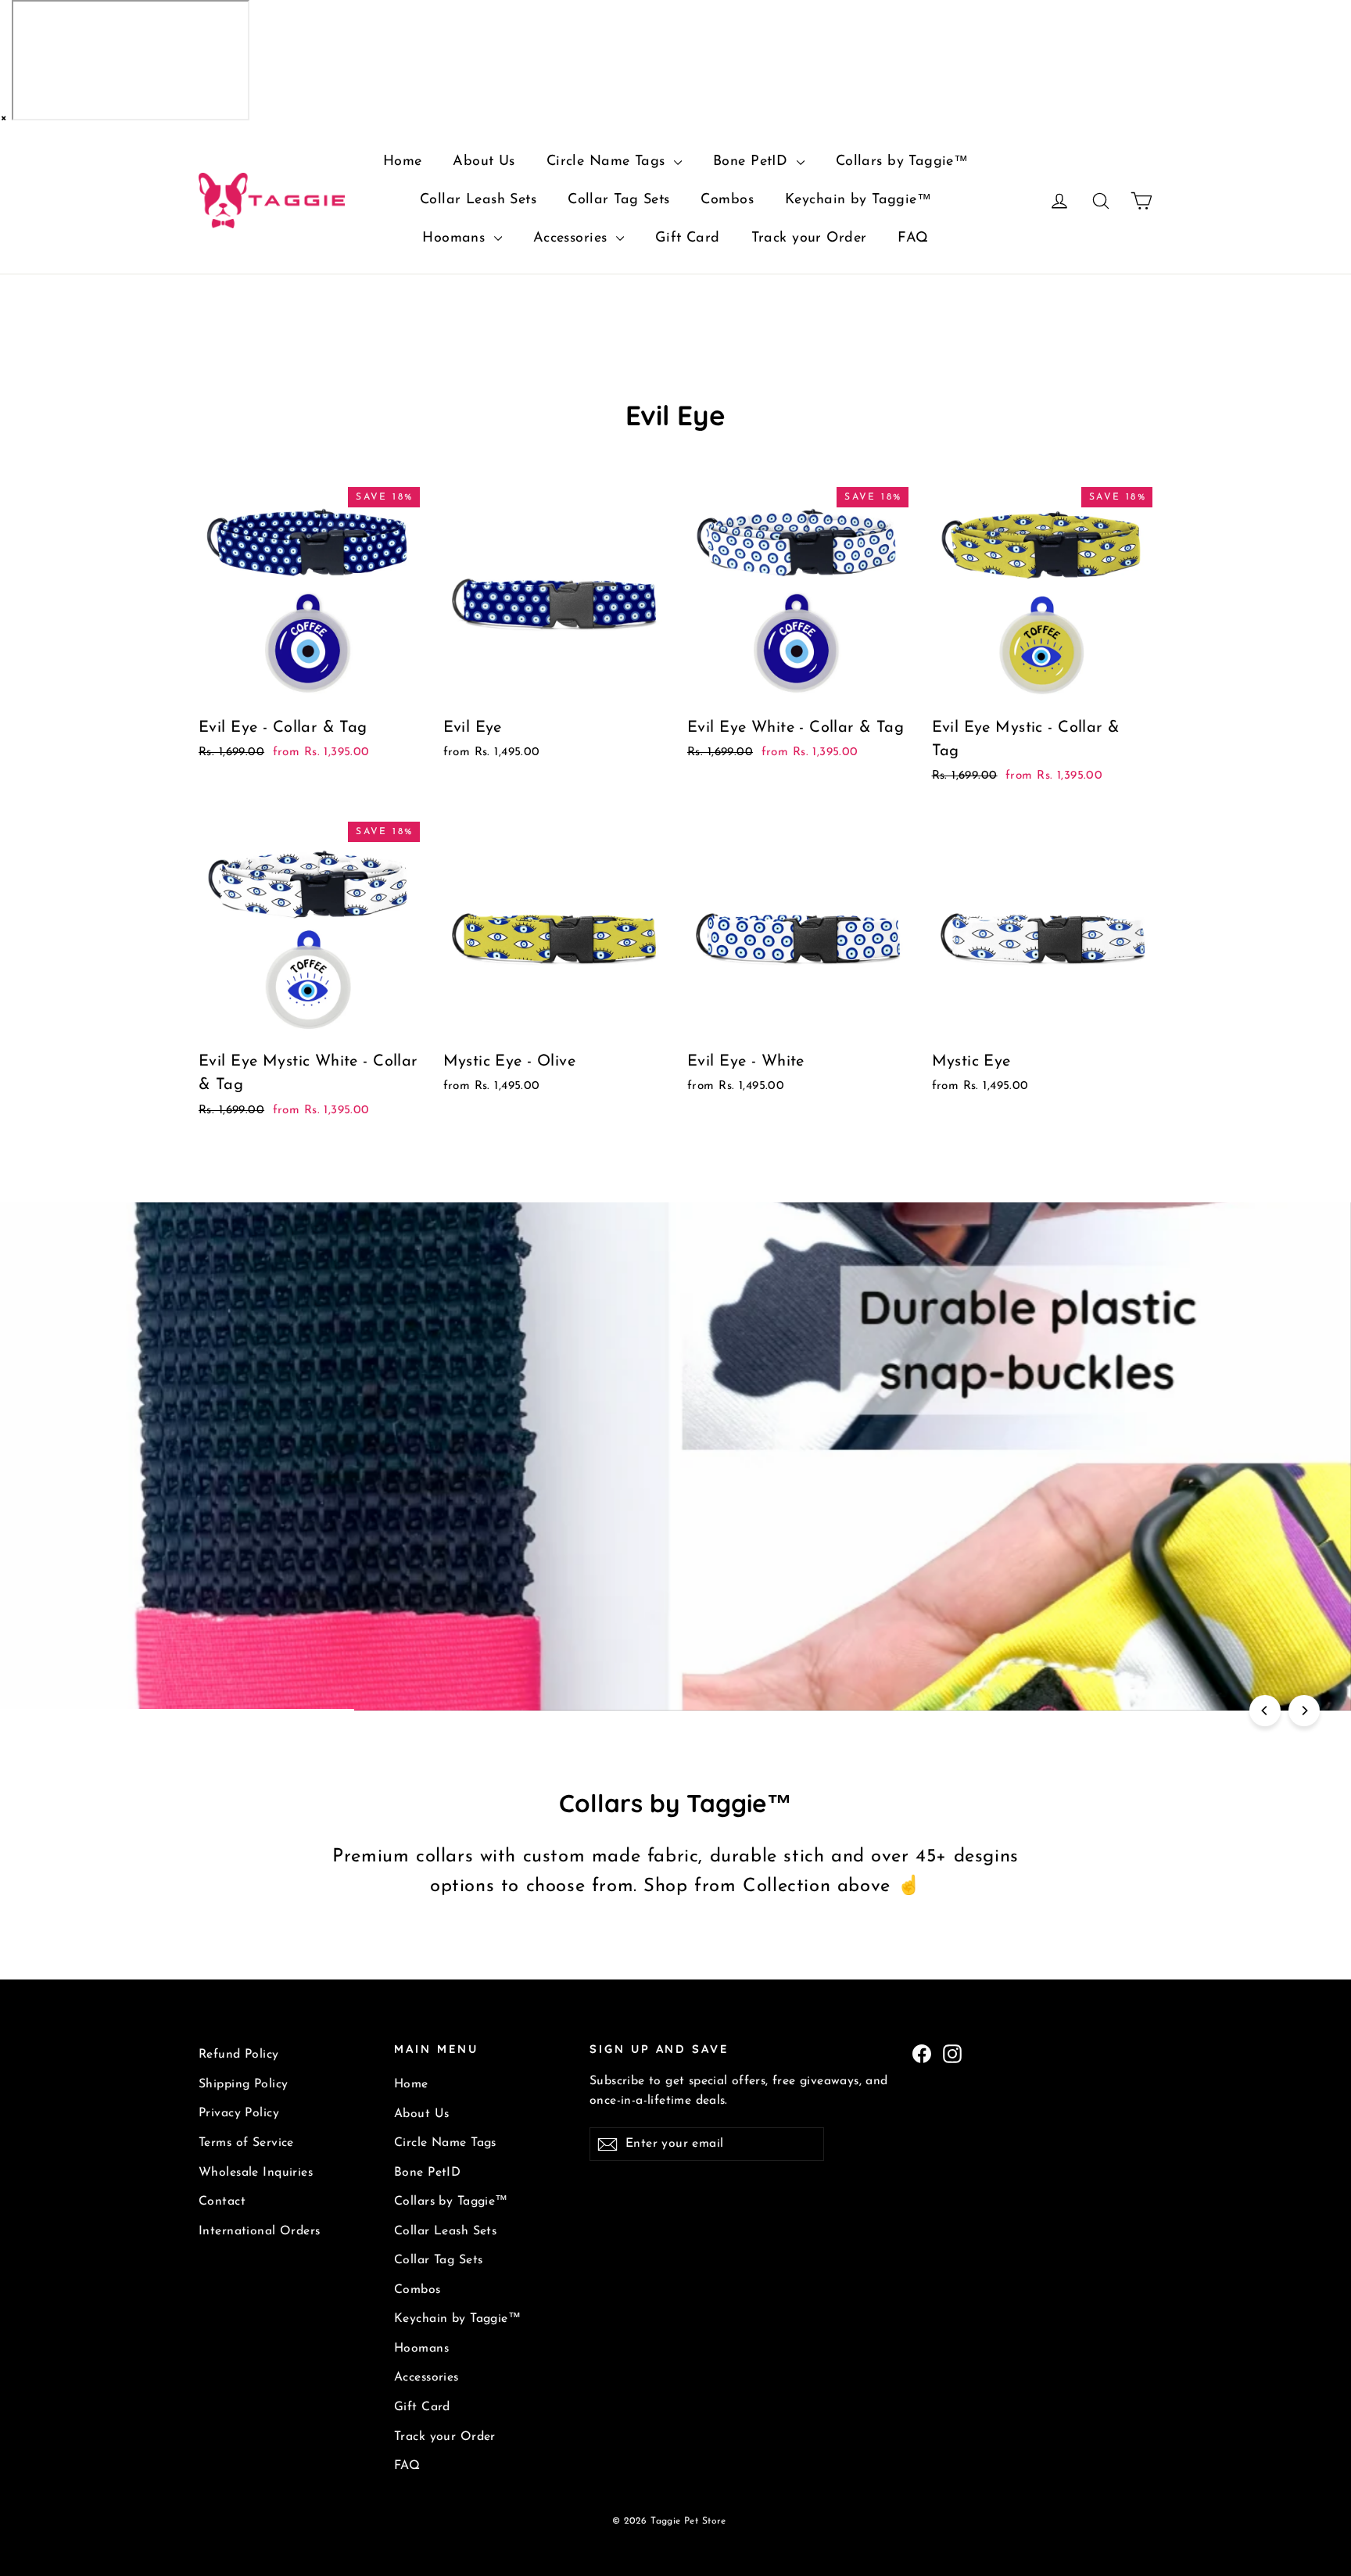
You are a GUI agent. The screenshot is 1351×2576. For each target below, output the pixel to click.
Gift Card (688, 238)
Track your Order (809, 238)
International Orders (260, 2231)
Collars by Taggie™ (902, 162)
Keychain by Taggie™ (858, 200)
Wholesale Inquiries (256, 2173)
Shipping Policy (243, 2084)
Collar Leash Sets (478, 200)
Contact (222, 2202)
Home (403, 162)
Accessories (573, 238)
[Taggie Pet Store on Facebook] (922, 2053)
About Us (484, 162)
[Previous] (1265, 1711)
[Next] (1304, 1711)
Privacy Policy (239, 2113)
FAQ (913, 238)
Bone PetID (753, 162)
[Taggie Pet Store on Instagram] (952, 2053)
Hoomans (456, 238)
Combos (727, 200)
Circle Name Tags (608, 162)
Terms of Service (246, 2143)
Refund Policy (239, 2055)
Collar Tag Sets (618, 200)
